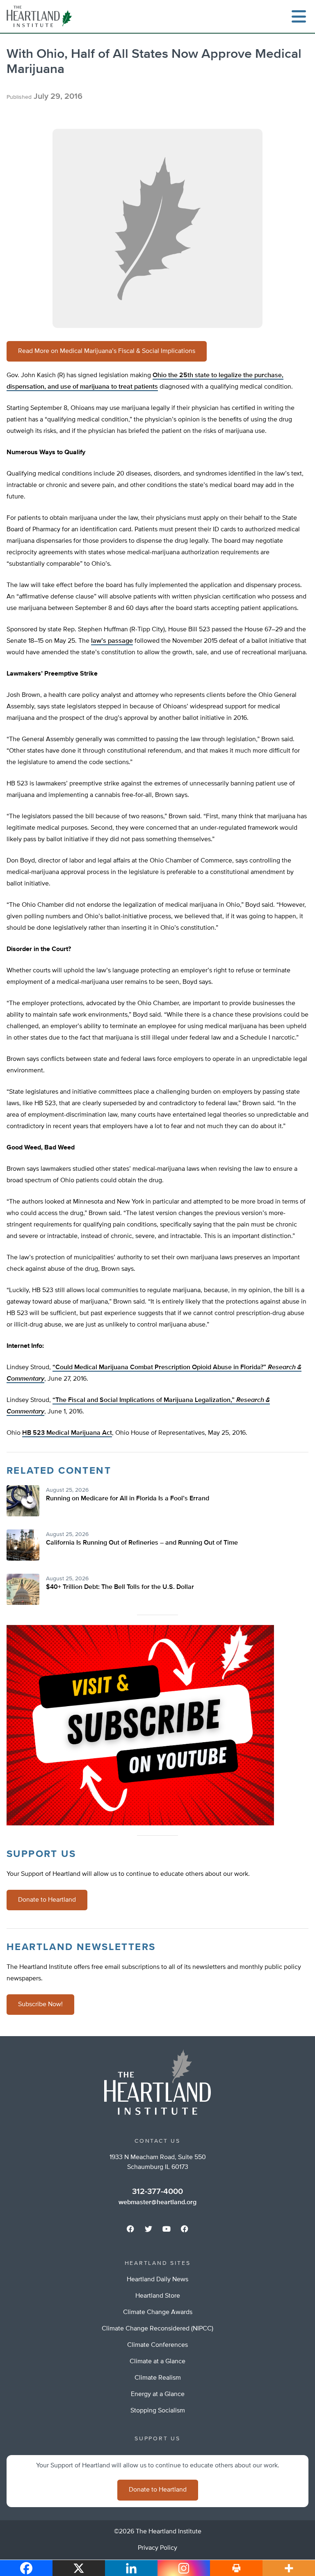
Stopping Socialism (158, 2411)
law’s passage (112, 641)
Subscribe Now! (40, 2005)
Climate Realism (158, 2378)
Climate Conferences (157, 2345)
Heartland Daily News (157, 2280)
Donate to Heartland (47, 1900)
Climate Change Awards (158, 2312)
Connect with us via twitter (148, 2229)
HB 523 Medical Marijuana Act (67, 1433)
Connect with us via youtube (167, 2229)
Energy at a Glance (158, 2394)
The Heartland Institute (41, 16)
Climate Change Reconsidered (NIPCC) (157, 2329)
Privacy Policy (157, 2548)
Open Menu (299, 16)
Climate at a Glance (157, 2362)
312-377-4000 (157, 2191)
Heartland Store (158, 2296)
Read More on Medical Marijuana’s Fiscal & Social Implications (107, 351)
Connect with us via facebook (130, 2229)
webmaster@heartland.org (157, 2203)
